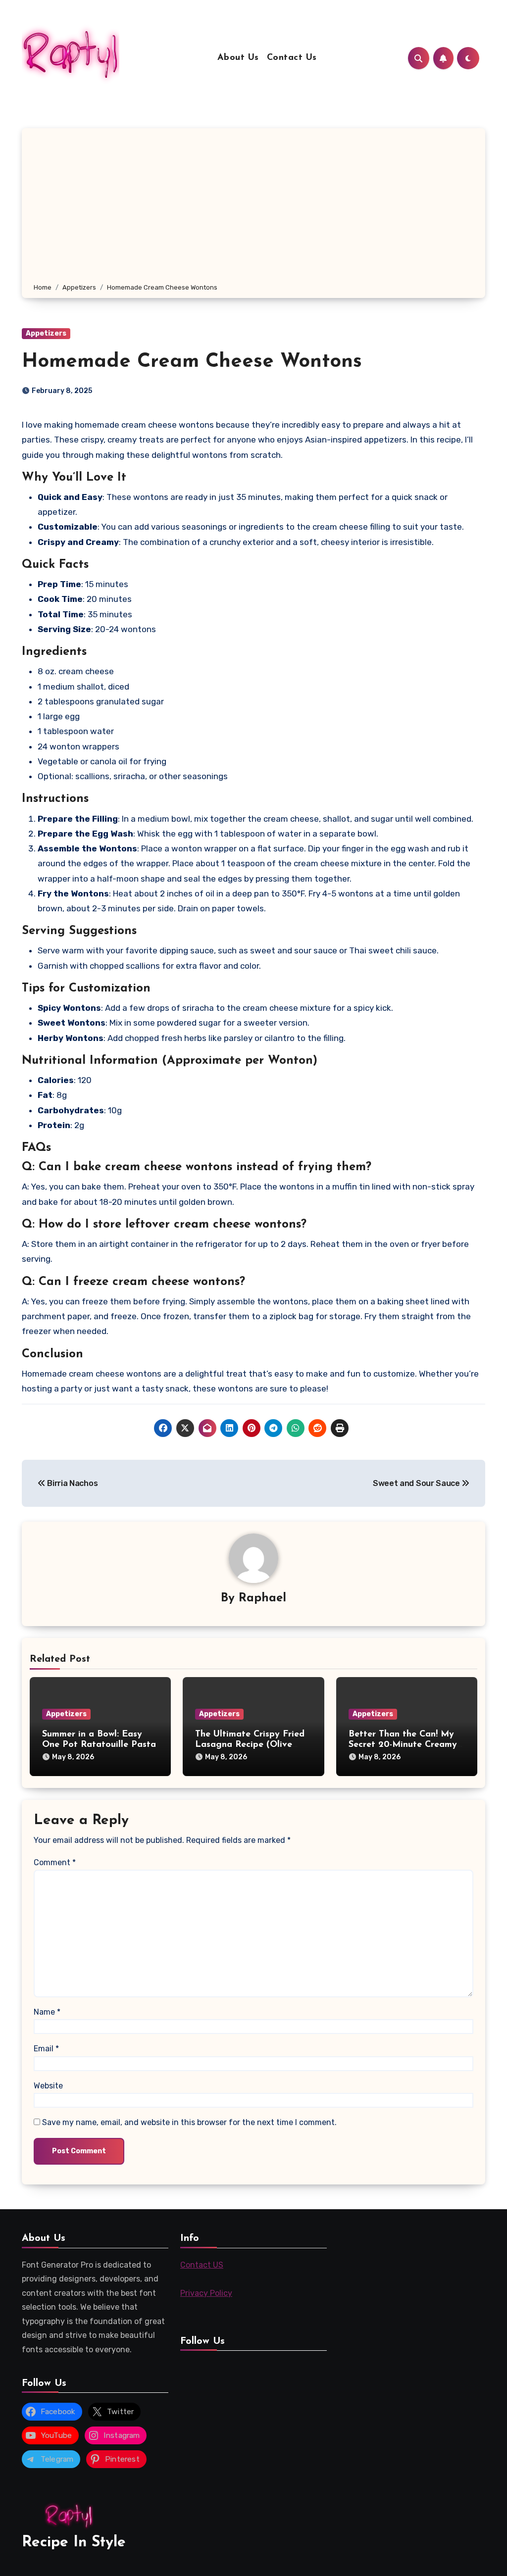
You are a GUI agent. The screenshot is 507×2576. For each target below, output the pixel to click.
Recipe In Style (74, 2543)
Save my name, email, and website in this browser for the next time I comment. (189, 2122)
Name (47, 2012)
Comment (55, 1862)
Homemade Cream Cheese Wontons (192, 362)
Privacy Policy (206, 2293)
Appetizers (46, 333)
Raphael (262, 1598)
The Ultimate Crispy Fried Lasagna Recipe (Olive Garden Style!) (250, 1745)
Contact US (202, 2265)
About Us (238, 58)
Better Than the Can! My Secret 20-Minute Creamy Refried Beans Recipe (403, 1745)
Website (48, 2086)
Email (46, 2049)
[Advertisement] (255, 207)
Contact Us (292, 58)
